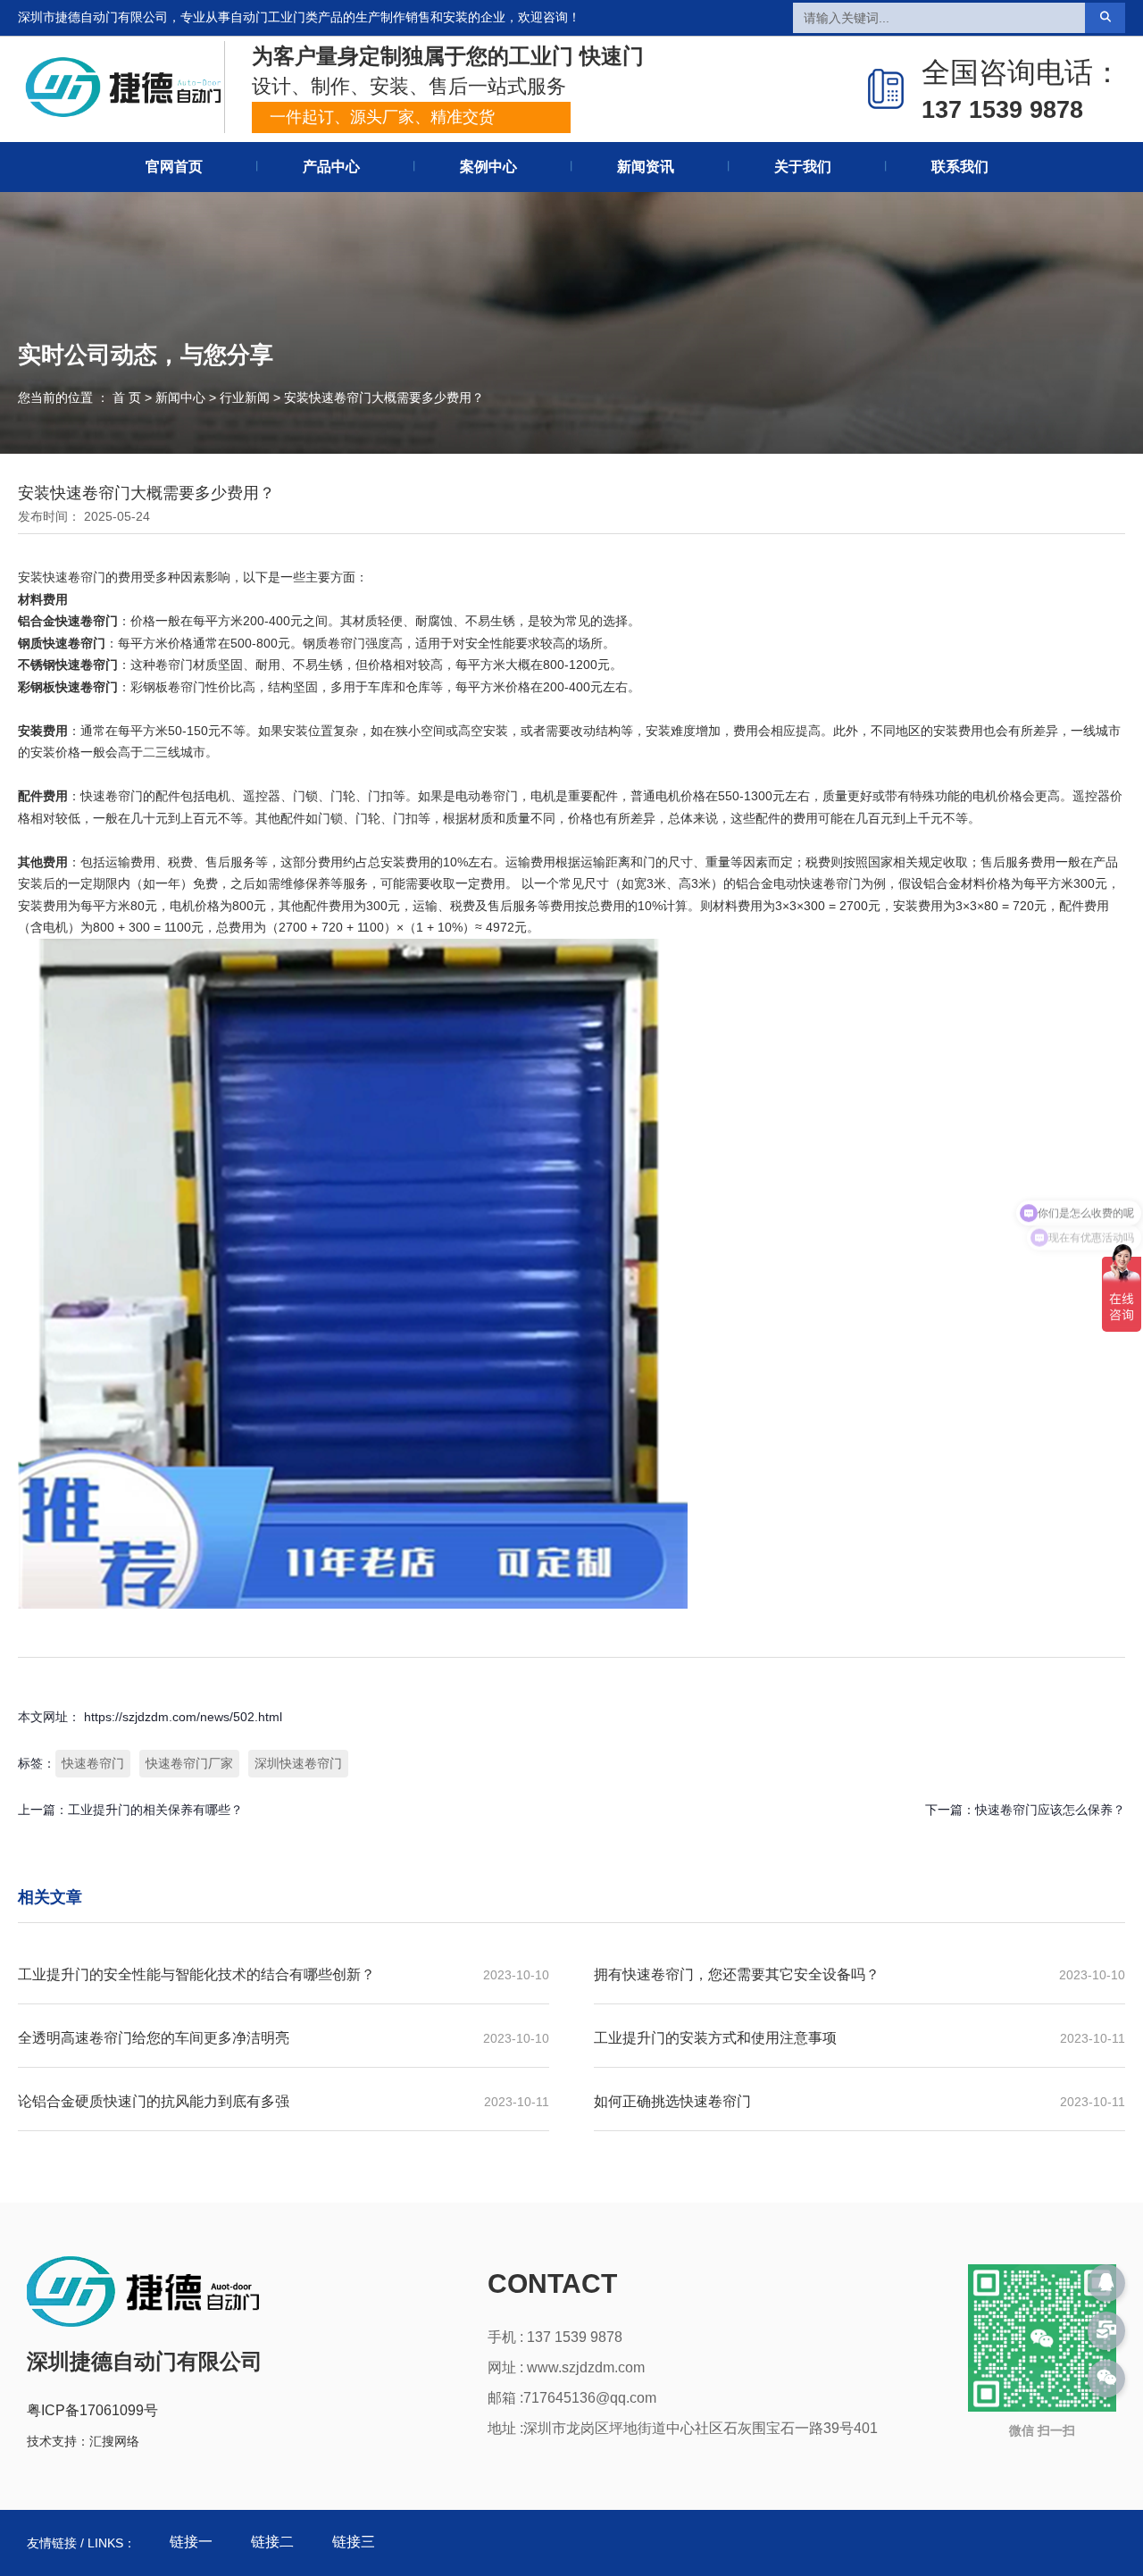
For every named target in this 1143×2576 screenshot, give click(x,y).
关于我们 (803, 167)
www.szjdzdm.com (586, 2367)
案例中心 (488, 167)
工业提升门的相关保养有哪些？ (155, 1810)
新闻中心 (180, 397)
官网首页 (174, 167)
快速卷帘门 (93, 1763)
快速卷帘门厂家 (189, 1763)
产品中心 (331, 167)
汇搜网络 (114, 2441)
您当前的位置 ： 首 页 (81, 397)
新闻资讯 (646, 167)
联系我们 (960, 167)
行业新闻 (245, 397)
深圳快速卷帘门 (298, 1763)
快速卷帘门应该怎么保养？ (1050, 1810)
